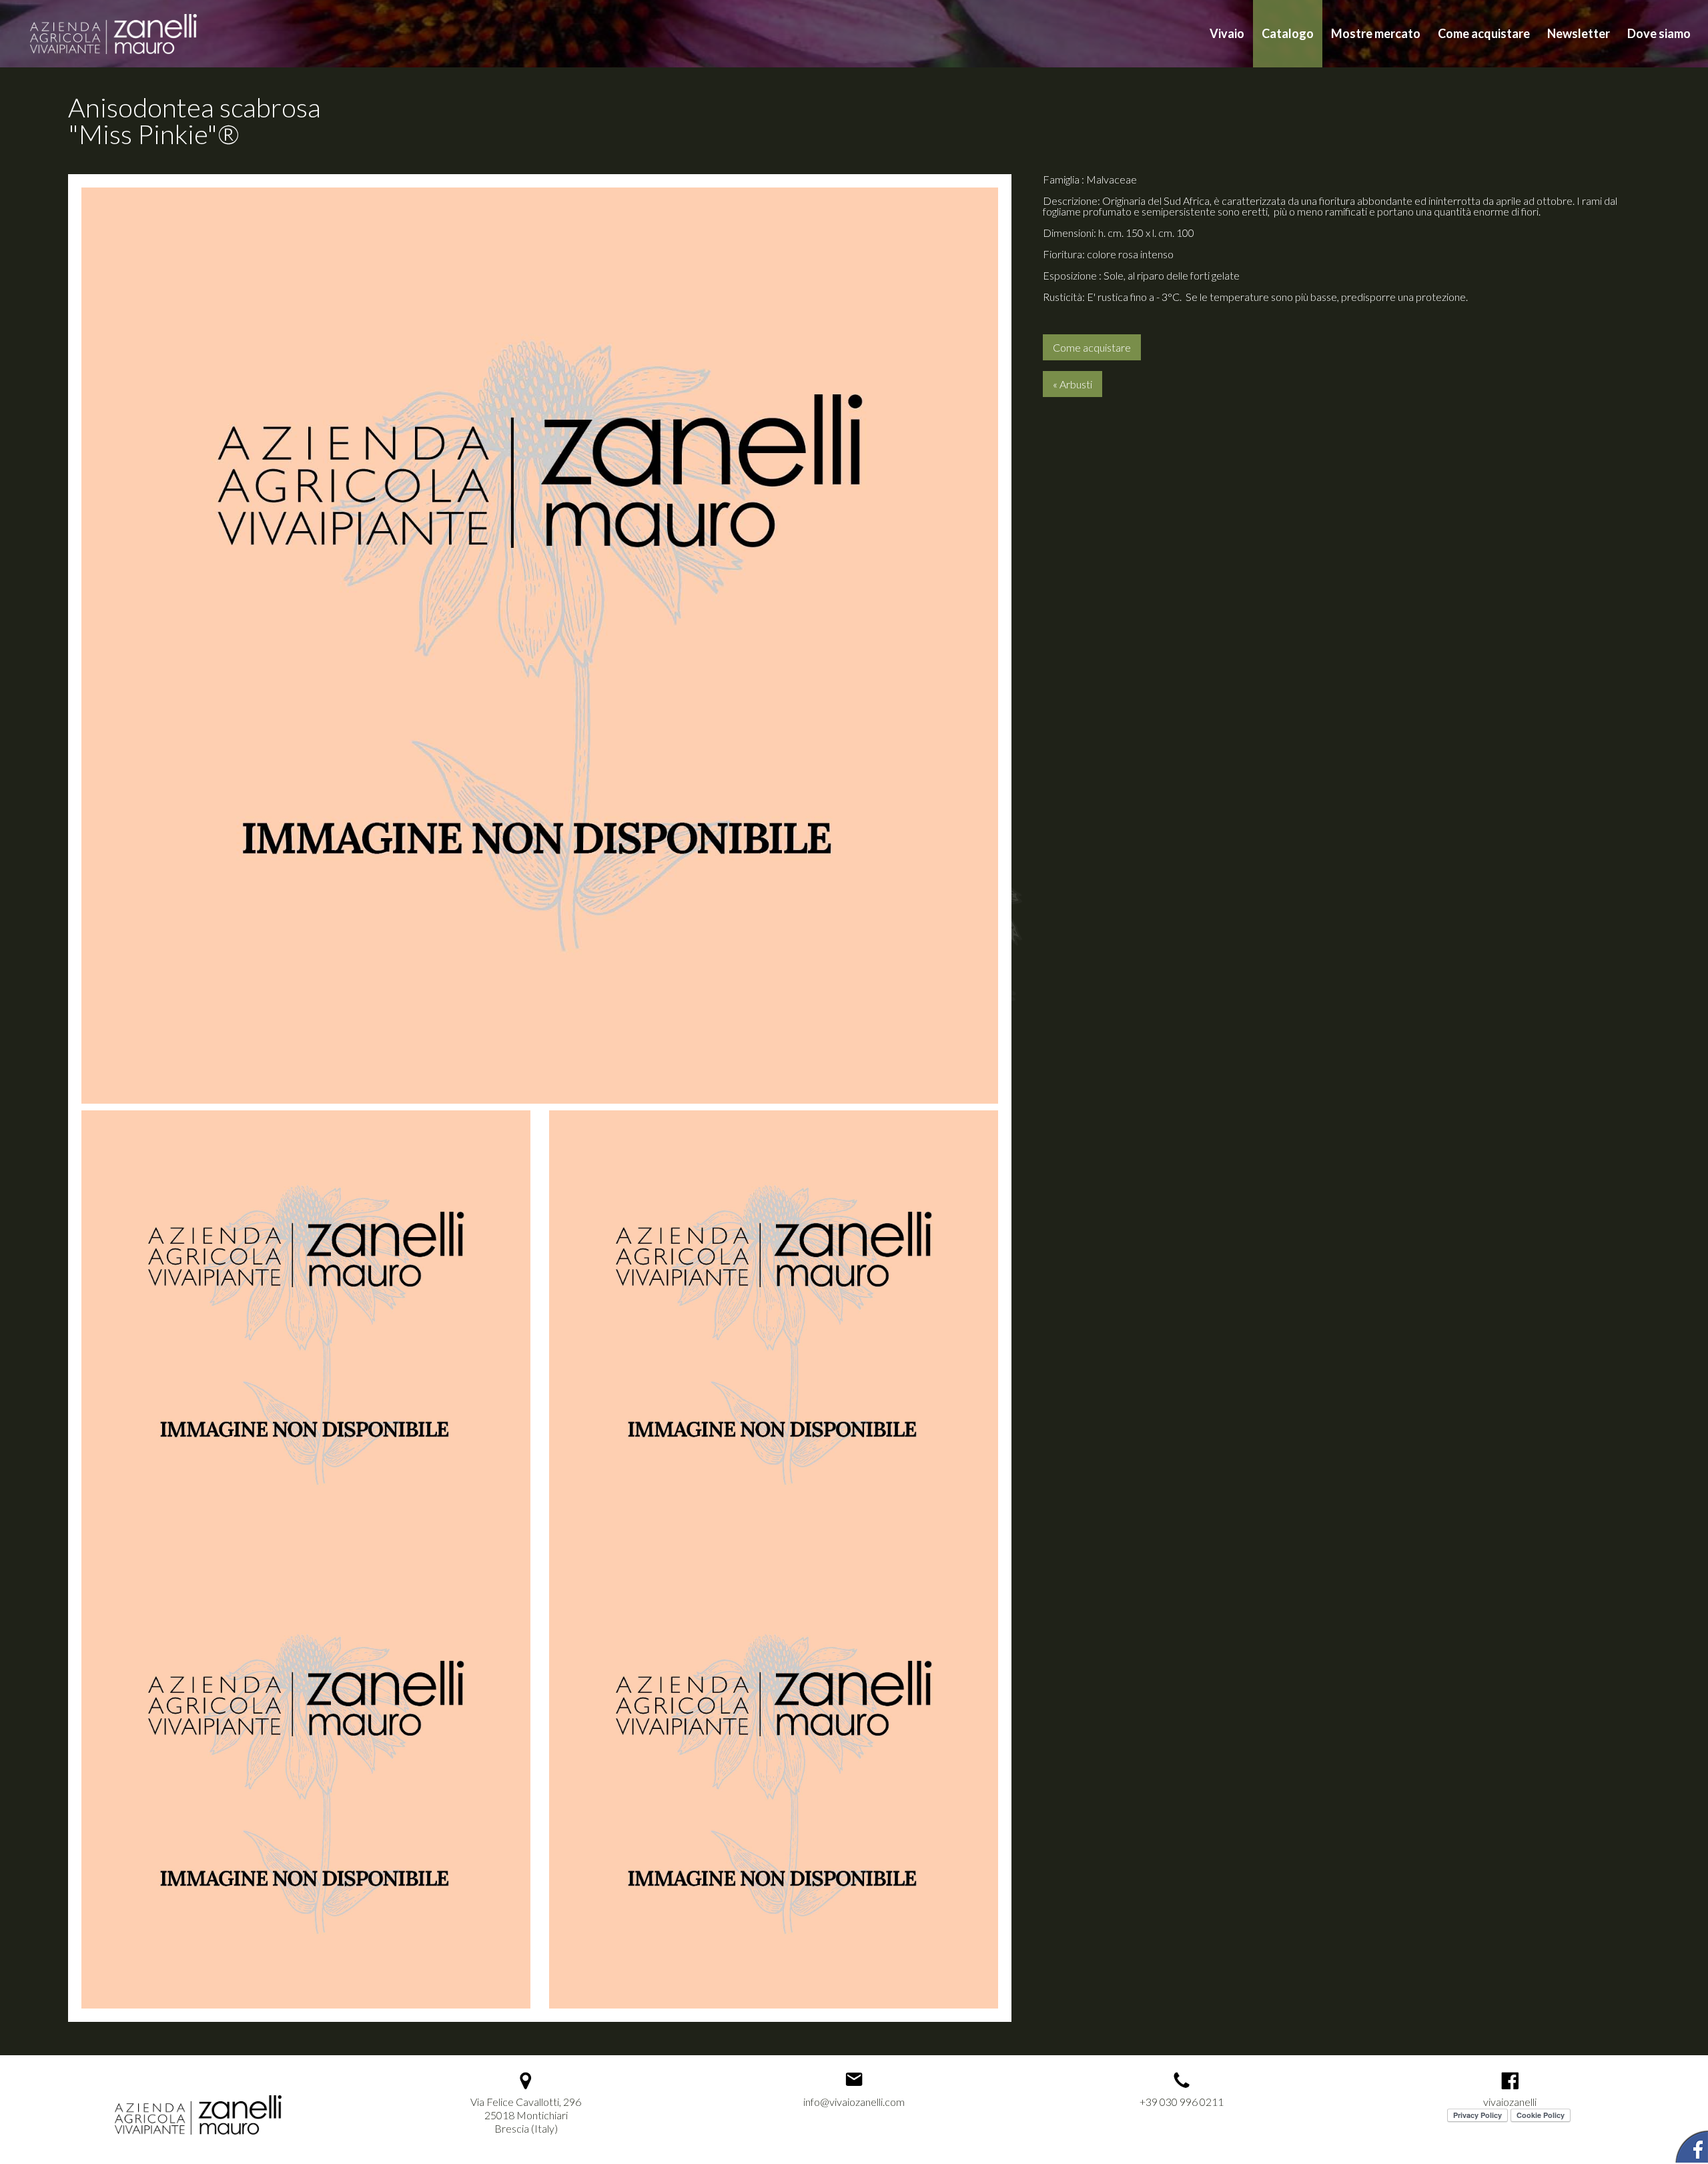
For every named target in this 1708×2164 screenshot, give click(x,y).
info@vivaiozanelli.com (854, 2102)
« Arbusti (1073, 384)
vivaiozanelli (1510, 2102)
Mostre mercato (1376, 33)
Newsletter (1579, 33)
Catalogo (1288, 33)
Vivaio (1227, 33)
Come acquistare (1484, 33)
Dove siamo (1659, 33)
